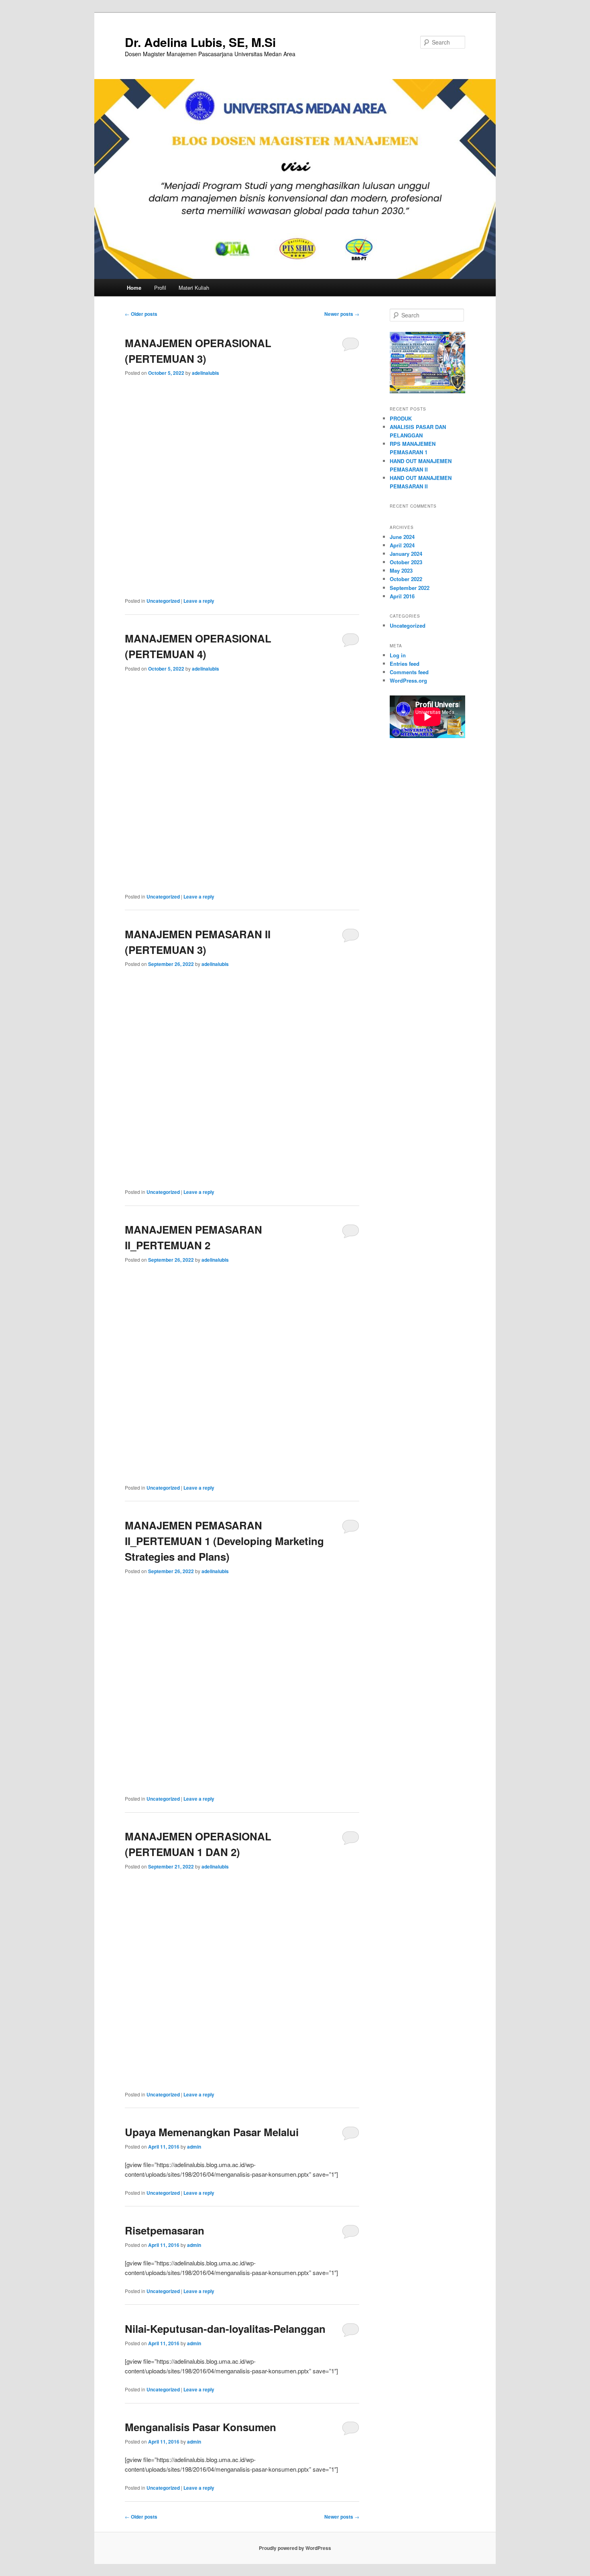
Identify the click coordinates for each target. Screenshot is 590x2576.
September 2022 (410, 588)
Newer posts (342, 314)
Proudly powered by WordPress (295, 2548)
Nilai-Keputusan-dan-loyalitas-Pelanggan (225, 2329)
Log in (398, 655)
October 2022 (406, 579)
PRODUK (401, 418)
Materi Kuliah (194, 288)
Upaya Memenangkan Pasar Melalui (212, 2132)
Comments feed (409, 672)
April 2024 (402, 545)
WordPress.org (408, 680)
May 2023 (401, 570)
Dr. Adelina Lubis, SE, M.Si (200, 42)
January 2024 (406, 554)
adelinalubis (205, 373)
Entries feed (405, 664)
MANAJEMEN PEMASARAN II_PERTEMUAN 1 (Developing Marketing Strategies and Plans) (224, 1541)
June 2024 (402, 537)
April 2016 (402, 596)
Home (134, 288)
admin (194, 2147)
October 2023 (406, 562)
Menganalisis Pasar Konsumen (200, 2427)
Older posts (141, 314)
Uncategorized (163, 601)
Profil (160, 288)
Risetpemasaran (165, 2230)
